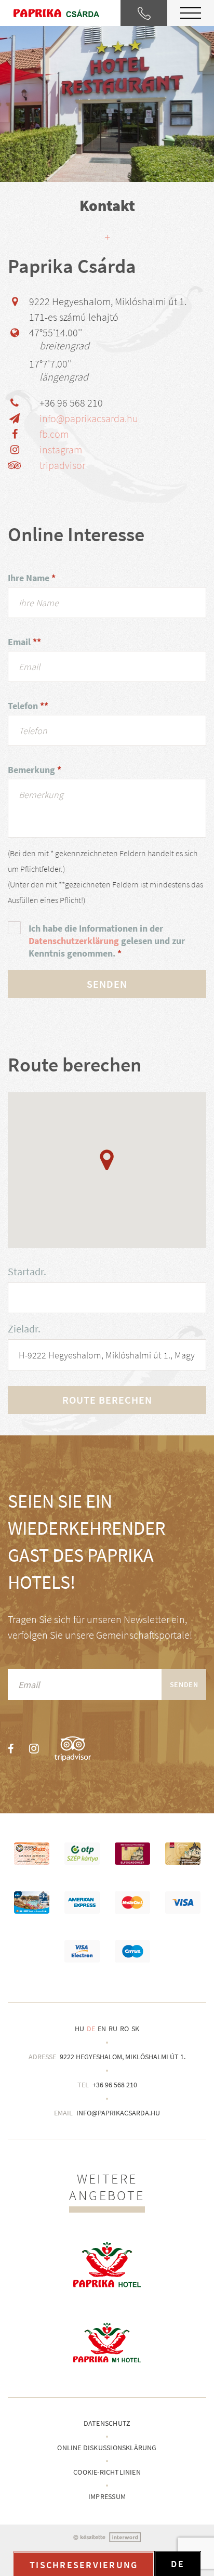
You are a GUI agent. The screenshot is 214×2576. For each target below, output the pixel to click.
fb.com (54, 434)
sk (135, 2029)
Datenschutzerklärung (74, 941)
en (102, 2029)
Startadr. (27, 1271)
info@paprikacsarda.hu (89, 418)
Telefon (28, 706)
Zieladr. (24, 1329)
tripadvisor (62, 465)
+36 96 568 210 (115, 2085)
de (91, 2029)
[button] (107, 1160)
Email (24, 642)
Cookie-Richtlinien (107, 2472)
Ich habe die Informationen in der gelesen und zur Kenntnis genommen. (107, 941)
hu (79, 2029)
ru (113, 2029)
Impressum (107, 2496)
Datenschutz (107, 2423)
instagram (61, 449)
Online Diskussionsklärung (107, 2448)
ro (124, 2029)
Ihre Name (32, 578)
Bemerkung (35, 770)
